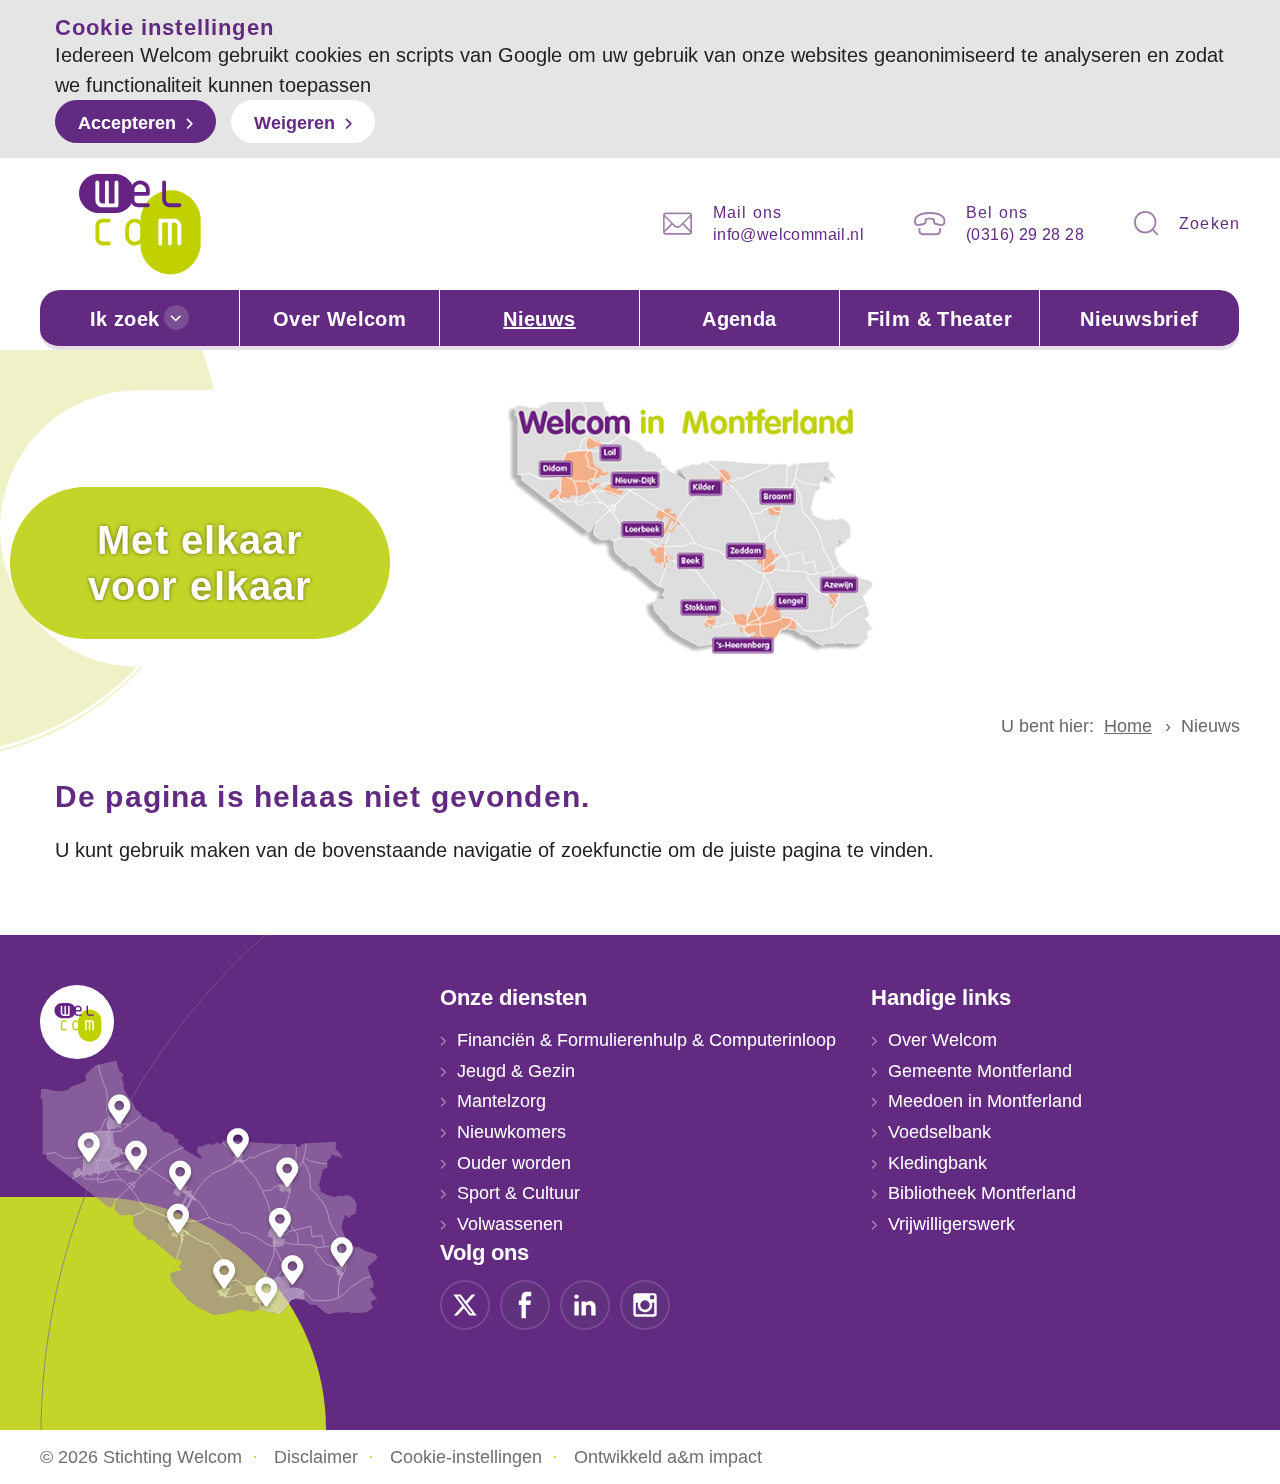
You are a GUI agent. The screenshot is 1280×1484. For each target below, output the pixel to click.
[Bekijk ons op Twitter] (465, 1303)
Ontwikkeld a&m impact (668, 1457)
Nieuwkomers (511, 1132)
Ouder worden (514, 1163)
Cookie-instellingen (466, 1457)
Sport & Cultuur (518, 1193)
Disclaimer (316, 1457)
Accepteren (127, 123)
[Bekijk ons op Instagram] (645, 1303)
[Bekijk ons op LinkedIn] (585, 1303)
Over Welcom (339, 319)
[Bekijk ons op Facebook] (525, 1303)
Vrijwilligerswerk (951, 1224)
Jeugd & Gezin (516, 1071)
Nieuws (539, 319)
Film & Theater (940, 319)
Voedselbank (939, 1132)
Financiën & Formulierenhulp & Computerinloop (646, 1040)
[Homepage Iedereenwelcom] (140, 224)
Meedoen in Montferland (985, 1101)
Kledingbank (937, 1163)
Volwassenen (510, 1224)
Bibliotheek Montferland (982, 1193)
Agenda (739, 319)
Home (1128, 726)
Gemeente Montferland (980, 1071)
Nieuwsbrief (1139, 319)
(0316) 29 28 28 (1025, 234)
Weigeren (294, 123)
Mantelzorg (501, 1101)
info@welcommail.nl (788, 234)
